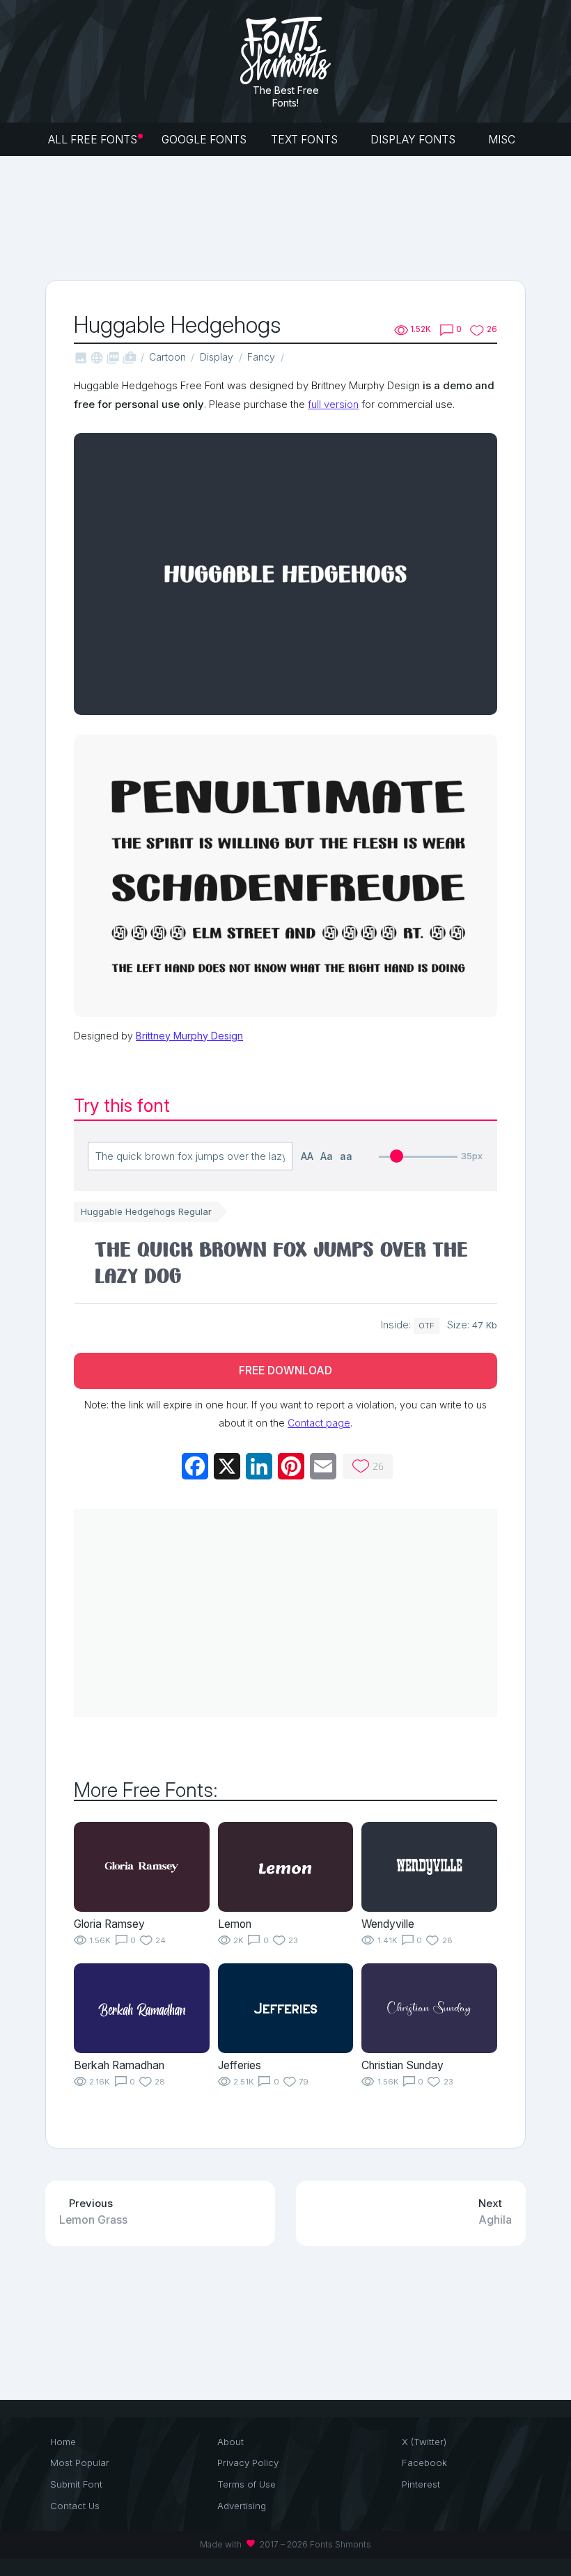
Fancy (261, 357)
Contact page (319, 1423)
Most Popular (80, 2463)
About (230, 2442)
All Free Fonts (93, 140)
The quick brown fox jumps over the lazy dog (281, 1262)
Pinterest (421, 2484)
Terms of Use (247, 2484)
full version (333, 405)
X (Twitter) (424, 2442)
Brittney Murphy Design (189, 1036)
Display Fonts (414, 140)
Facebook (424, 2463)
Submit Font (76, 2484)
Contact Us (75, 2506)
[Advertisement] (299, 217)
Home (63, 2442)
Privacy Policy (248, 2463)
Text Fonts (306, 140)
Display (217, 357)
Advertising (242, 2506)
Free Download (285, 1371)
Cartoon (167, 357)
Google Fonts (204, 140)
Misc (503, 140)
